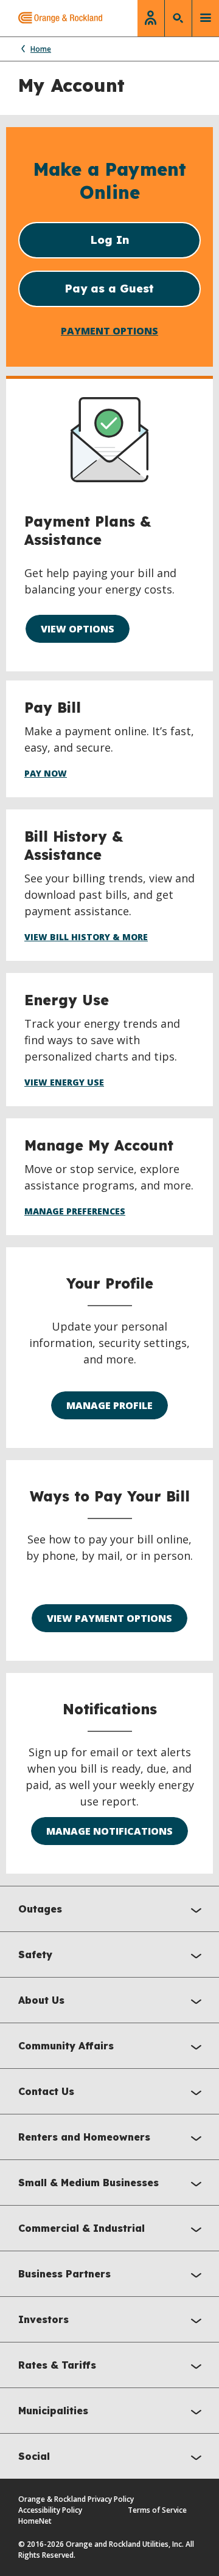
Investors (43, 2319)
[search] (178, 18)
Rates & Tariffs (57, 2365)
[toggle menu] (206, 18)
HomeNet (35, 2521)
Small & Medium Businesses (89, 2183)
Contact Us (46, 2091)
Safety (35, 1955)
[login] (151, 18)
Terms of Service (157, 2510)
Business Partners (64, 2274)
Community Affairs (66, 2046)
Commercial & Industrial (82, 2228)
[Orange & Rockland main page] (51, 18)
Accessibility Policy (50, 2510)
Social (34, 2456)
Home (41, 49)
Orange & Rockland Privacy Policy (76, 2499)
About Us (41, 2000)
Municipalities (53, 2411)
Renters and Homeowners (84, 2137)
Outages (40, 1909)
